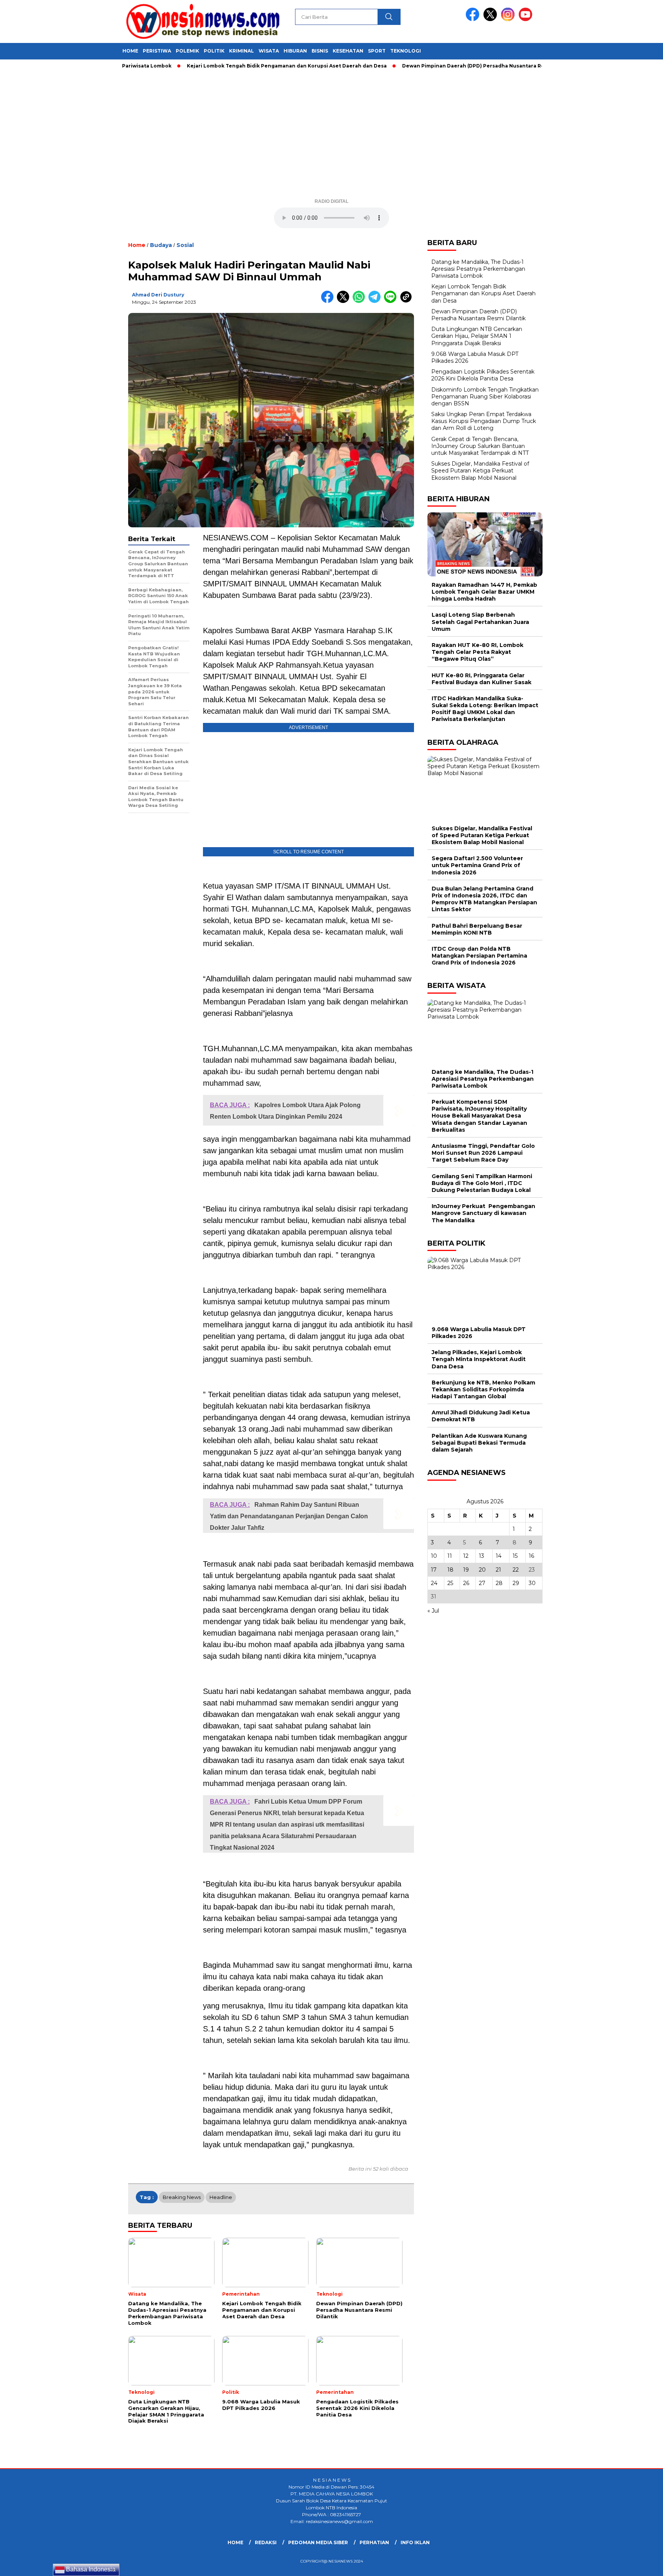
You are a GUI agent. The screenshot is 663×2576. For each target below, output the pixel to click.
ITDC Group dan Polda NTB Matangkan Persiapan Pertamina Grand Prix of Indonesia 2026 (479, 956)
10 (434, 1556)
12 (466, 1556)
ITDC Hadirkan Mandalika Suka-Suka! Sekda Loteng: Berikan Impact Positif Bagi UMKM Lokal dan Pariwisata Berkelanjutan (485, 709)
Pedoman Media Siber (318, 2542)
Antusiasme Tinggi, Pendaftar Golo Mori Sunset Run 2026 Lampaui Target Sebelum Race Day (483, 1153)
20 (482, 1569)
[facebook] (474, 19)
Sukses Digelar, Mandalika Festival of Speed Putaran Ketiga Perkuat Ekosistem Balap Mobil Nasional (480, 471)
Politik (214, 51)
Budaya (161, 245)
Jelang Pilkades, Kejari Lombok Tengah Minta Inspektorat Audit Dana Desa (479, 1359)
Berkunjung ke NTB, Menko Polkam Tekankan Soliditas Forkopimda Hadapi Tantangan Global (483, 1389)
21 (498, 1569)
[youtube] (527, 19)
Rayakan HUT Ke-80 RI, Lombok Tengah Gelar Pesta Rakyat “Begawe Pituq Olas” (477, 652)
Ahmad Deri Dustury (158, 295)
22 (516, 1569)
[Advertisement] (331, 137)
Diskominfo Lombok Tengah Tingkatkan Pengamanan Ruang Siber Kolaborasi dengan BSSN (485, 396)
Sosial (185, 245)
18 (450, 1569)
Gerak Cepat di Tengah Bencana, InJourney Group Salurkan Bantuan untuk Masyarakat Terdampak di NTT (480, 446)
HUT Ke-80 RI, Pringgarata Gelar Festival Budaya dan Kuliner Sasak (482, 678)
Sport (377, 51)
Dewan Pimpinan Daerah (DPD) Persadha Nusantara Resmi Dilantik (435, 66)
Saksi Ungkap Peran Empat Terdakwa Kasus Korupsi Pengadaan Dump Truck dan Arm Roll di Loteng (484, 421)
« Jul (433, 1611)
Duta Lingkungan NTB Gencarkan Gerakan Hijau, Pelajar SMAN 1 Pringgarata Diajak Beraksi (477, 336)
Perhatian (374, 2542)
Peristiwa (157, 51)
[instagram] (509, 19)
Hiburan (295, 51)
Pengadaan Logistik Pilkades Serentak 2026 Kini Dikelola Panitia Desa (483, 375)
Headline (221, 2197)
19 (466, 1569)
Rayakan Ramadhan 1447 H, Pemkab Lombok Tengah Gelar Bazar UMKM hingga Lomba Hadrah (484, 592)
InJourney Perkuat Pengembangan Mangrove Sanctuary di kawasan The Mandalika (483, 1213)
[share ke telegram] (376, 301)
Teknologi (406, 51)
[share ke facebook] (329, 301)
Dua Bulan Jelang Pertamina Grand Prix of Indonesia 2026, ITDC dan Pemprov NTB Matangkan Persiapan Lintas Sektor (484, 899)
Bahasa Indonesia (90, 2569)
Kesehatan (348, 51)
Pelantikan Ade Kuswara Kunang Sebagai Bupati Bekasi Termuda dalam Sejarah (479, 1442)
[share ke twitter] (345, 301)
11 (450, 1556)
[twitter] (491, 19)
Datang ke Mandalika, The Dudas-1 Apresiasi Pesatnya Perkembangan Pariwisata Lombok (478, 268)
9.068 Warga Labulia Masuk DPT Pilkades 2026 (479, 1332)
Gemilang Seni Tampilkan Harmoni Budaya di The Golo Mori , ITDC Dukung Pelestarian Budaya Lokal (482, 1183)
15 (515, 1556)
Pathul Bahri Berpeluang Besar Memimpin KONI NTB (477, 929)
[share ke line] (392, 301)
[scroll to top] (637, 2564)
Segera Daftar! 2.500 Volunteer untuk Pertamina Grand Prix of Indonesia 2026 (477, 865)
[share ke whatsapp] (360, 301)
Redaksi (266, 2542)
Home (130, 51)
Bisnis (320, 51)
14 (499, 1556)
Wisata (269, 51)
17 (434, 1569)
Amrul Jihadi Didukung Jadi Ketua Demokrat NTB (481, 1416)
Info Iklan (415, 2542)
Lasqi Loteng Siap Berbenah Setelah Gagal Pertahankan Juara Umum (480, 622)
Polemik (187, 51)
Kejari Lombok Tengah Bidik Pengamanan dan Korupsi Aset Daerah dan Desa (233, 66)
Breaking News (182, 2197)
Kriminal (242, 51)
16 (531, 1556)
